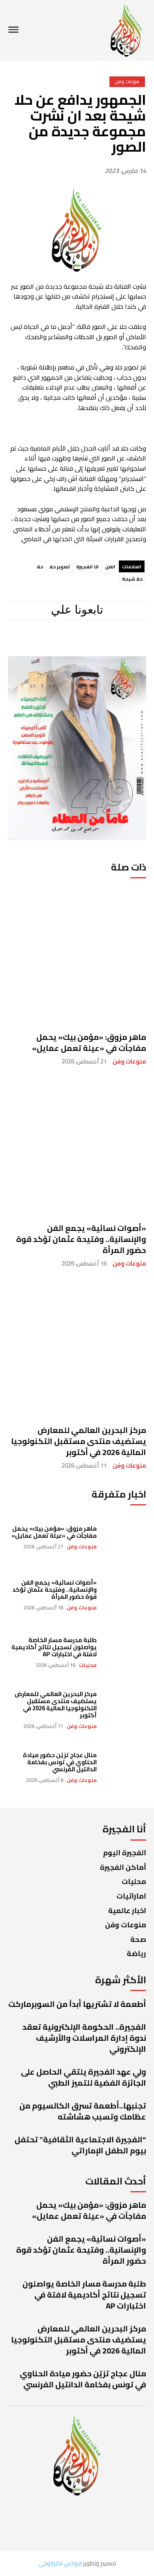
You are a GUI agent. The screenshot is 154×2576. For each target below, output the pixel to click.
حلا (40, 567)
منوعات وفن (129, 1061)
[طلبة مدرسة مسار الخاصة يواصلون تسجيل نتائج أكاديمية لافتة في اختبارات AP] (125, 1652)
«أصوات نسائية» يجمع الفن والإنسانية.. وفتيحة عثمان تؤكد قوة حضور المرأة (81, 1239)
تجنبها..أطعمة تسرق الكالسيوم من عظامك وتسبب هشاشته (83, 2111)
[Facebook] (126, 643)
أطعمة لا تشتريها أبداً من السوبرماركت (77, 2004)
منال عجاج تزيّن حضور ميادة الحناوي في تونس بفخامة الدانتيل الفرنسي (60, 1762)
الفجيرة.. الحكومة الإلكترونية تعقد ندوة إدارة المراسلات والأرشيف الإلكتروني (84, 2038)
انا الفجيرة (87, 567)
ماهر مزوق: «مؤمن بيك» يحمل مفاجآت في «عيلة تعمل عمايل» (89, 1042)
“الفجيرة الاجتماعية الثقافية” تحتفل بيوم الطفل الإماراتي (80, 2145)
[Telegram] (73, 643)
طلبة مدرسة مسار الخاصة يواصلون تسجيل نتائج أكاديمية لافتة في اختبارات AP (54, 1647)
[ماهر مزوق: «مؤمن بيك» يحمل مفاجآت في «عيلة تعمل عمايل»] (77, 955)
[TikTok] (47, 643)
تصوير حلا (60, 567)
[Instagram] (100, 643)
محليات (88, 1665)
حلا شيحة (132, 579)
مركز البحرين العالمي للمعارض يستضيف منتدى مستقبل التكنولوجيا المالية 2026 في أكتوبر (79, 1441)
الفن (110, 567)
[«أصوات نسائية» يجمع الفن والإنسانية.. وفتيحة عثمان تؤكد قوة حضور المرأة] (77, 1146)
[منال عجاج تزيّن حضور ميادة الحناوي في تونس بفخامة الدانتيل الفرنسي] (125, 1767)
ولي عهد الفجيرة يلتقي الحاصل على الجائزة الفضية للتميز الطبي (84, 2077)
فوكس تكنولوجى (60, 2563)
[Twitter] (24, 643)
